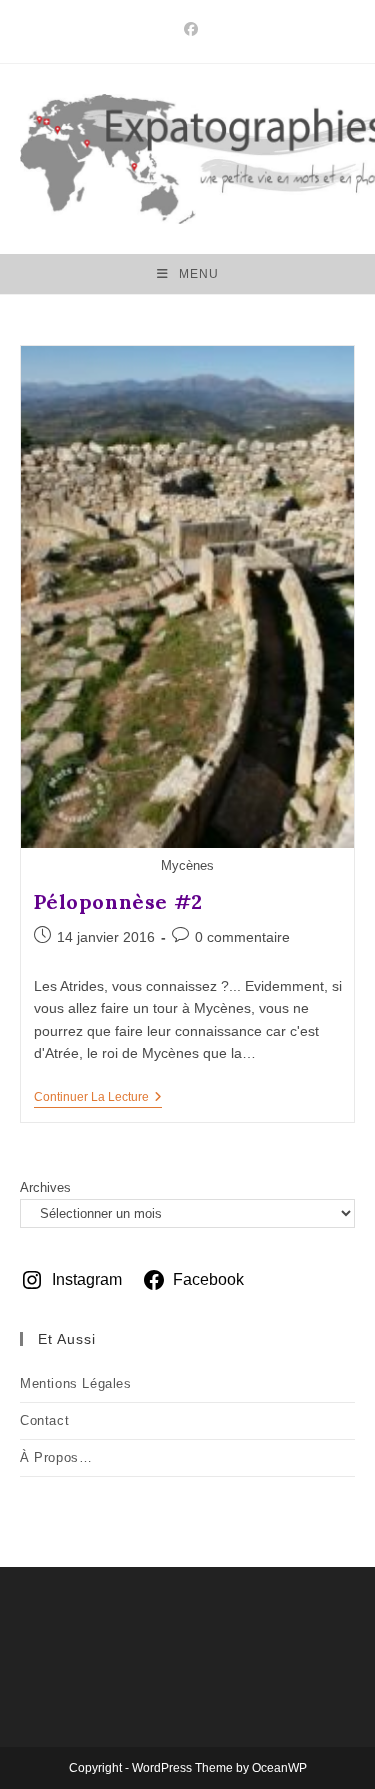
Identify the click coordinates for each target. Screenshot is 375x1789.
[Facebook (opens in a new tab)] (188, 29)
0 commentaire (242, 937)
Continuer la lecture (98, 1098)
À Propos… (56, 1457)
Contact (44, 1420)
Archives (45, 1187)
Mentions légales (76, 1383)
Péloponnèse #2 (118, 901)
